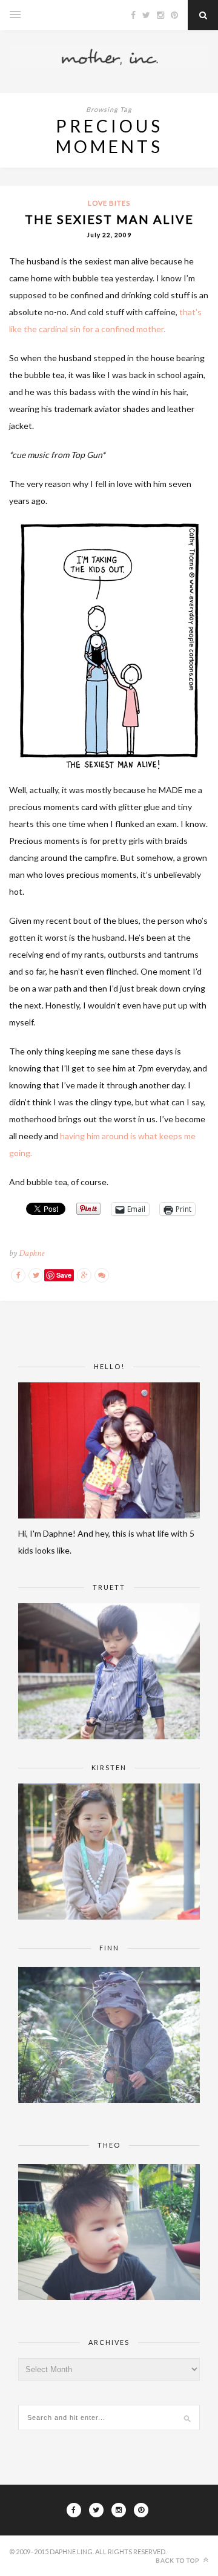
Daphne (31, 1253)
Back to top (178, 2560)
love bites (109, 203)
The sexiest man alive (109, 219)
